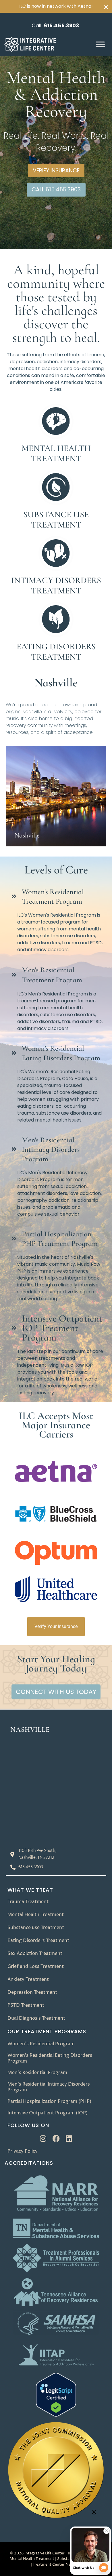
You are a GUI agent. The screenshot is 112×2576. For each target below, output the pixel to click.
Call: (55, 25)
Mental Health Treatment (32, 2559)
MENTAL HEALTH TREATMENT (56, 453)
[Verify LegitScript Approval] (56, 2415)
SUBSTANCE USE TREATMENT (56, 520)
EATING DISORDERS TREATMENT (56, 652)
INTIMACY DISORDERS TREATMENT (56, 586)
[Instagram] (43, 2138)
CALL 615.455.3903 (56, 190)
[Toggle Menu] (100, 44)
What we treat (30, 1890)
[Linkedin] (69, 2138)
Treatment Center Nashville (57, 2564)
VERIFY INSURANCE (56, 171)
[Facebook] (56, 2138)
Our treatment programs (47, 2031)
